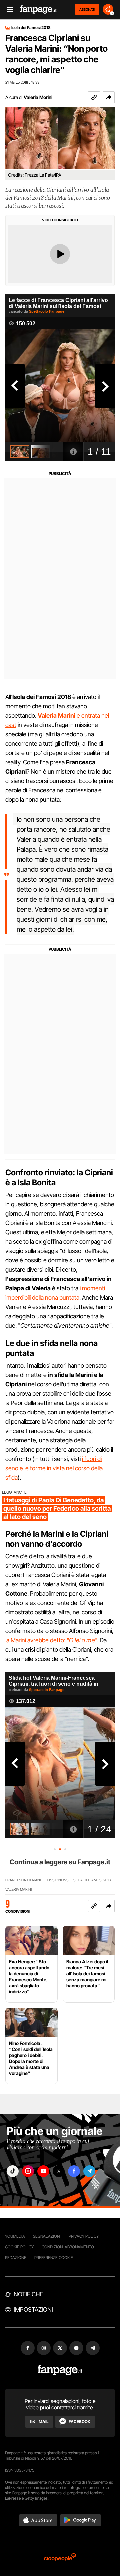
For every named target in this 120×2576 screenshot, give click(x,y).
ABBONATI (87, 9)
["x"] (59, 2171)
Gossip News (57, 1880)
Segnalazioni (47, 2236)
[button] (109, 97)
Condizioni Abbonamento (68, 2247)
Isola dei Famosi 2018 (31, 28)
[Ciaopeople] (60, 2558)
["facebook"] (74, 2171)
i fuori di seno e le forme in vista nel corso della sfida (54, 1468)
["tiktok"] (13, 2171)
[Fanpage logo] (38, 10)
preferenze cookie (54, 2257)
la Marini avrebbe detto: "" (51, 1640)
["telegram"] (89, 2171)
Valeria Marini (18, 1890)
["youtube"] (43, 2171)
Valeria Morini (38, 97)
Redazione (16, 2257)
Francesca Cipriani (23, 1880)
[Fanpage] (60, 2370)
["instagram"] (28, 2171)
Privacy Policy (84, 2236)
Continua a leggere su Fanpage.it (60, 1862)
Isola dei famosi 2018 (92, 1880)
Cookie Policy (19, 2247)
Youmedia (15, 2236)
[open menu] (8, 10)
